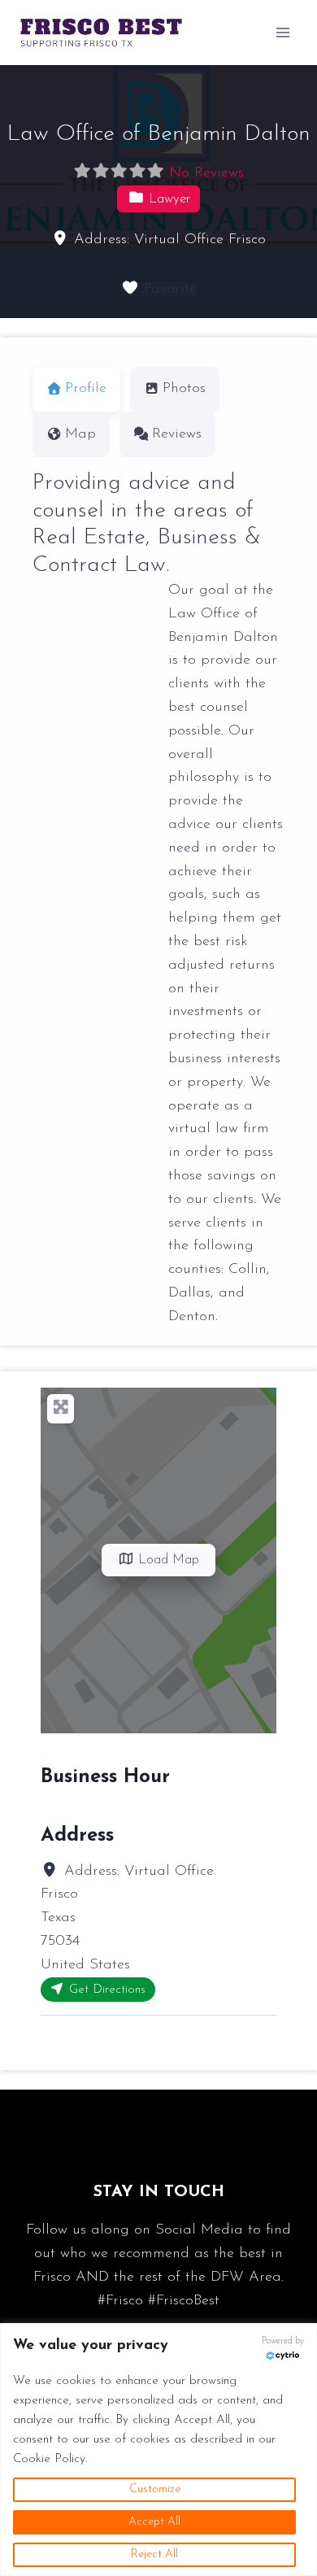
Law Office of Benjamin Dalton (159, 134)
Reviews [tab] (177, 434)
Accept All (154, 2522)
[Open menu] (282, 32)
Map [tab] (80, 434)
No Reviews (206, 173)
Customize (155, 2489)
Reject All (154, 2554)
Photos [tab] (184, 389)
